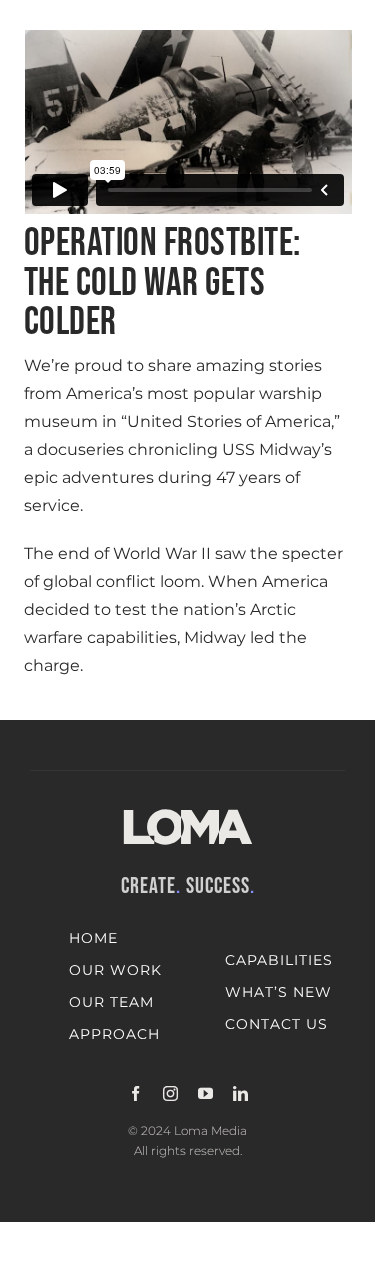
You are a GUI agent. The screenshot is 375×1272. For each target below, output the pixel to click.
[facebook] (135, 1093)
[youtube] (205, 1093)
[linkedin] (240, 1093)
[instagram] (170, 1093)
